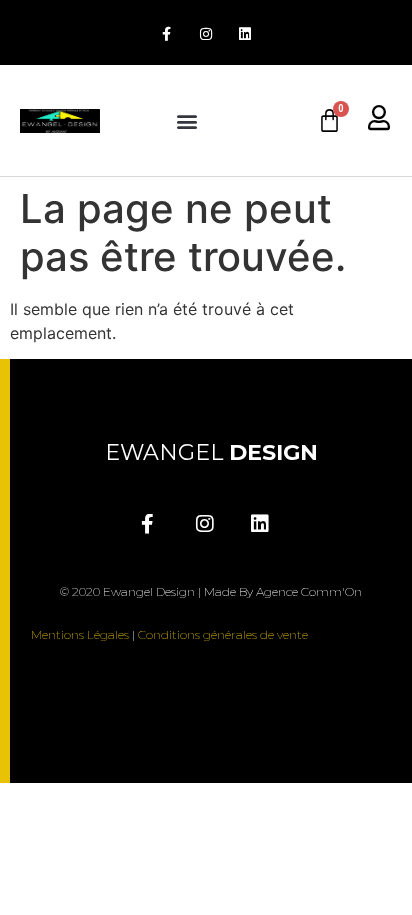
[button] (188, 120)
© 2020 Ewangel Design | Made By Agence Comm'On (211, 591)
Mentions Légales (80, 634)
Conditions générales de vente (223, 634)
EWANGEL (211, 452)
